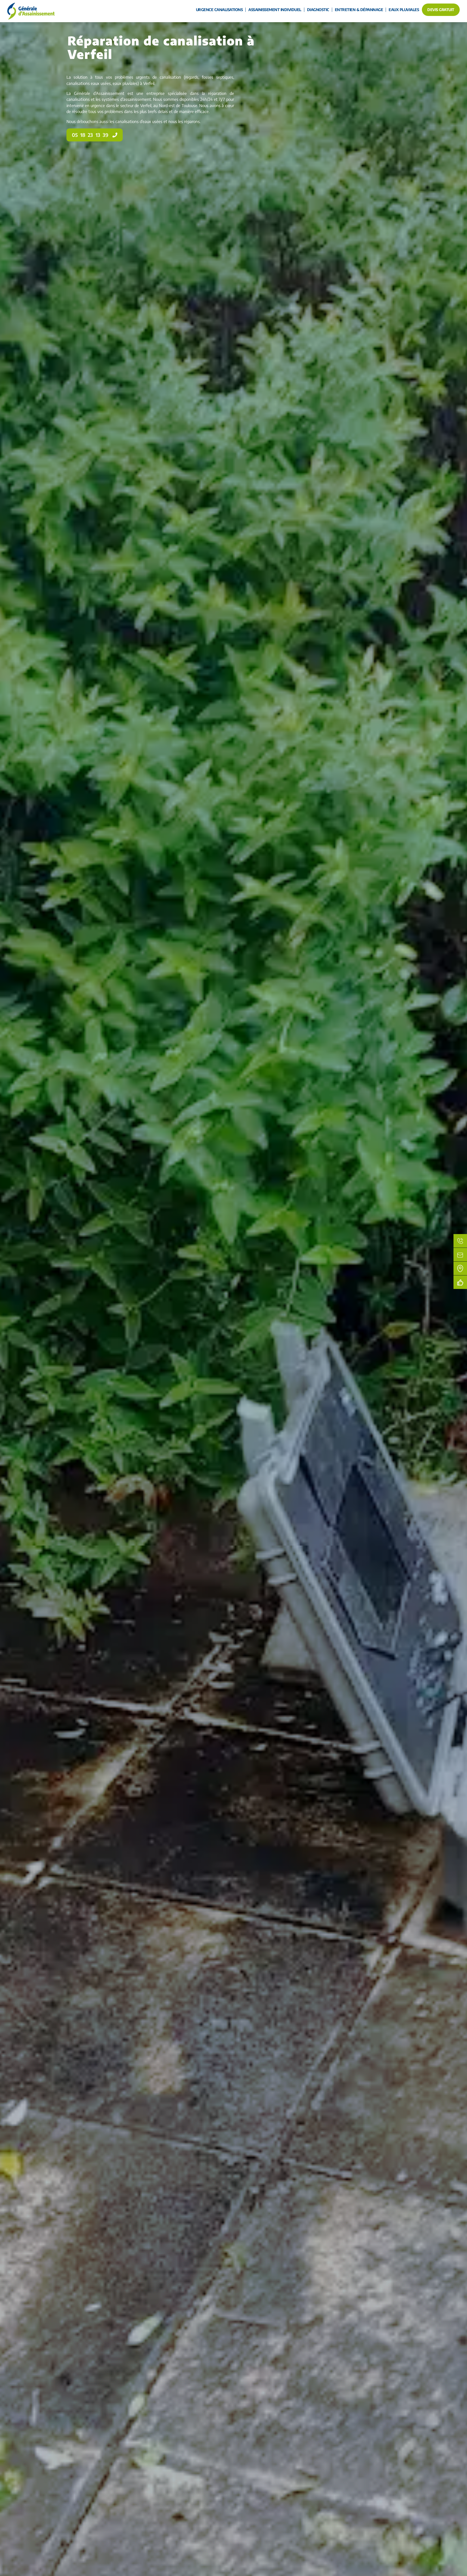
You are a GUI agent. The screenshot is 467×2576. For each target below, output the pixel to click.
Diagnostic (318, 10)
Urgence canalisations (219, 10)
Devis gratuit (441, 10)
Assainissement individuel (275, 10)
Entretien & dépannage (359, 10)
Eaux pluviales (404, 10)
